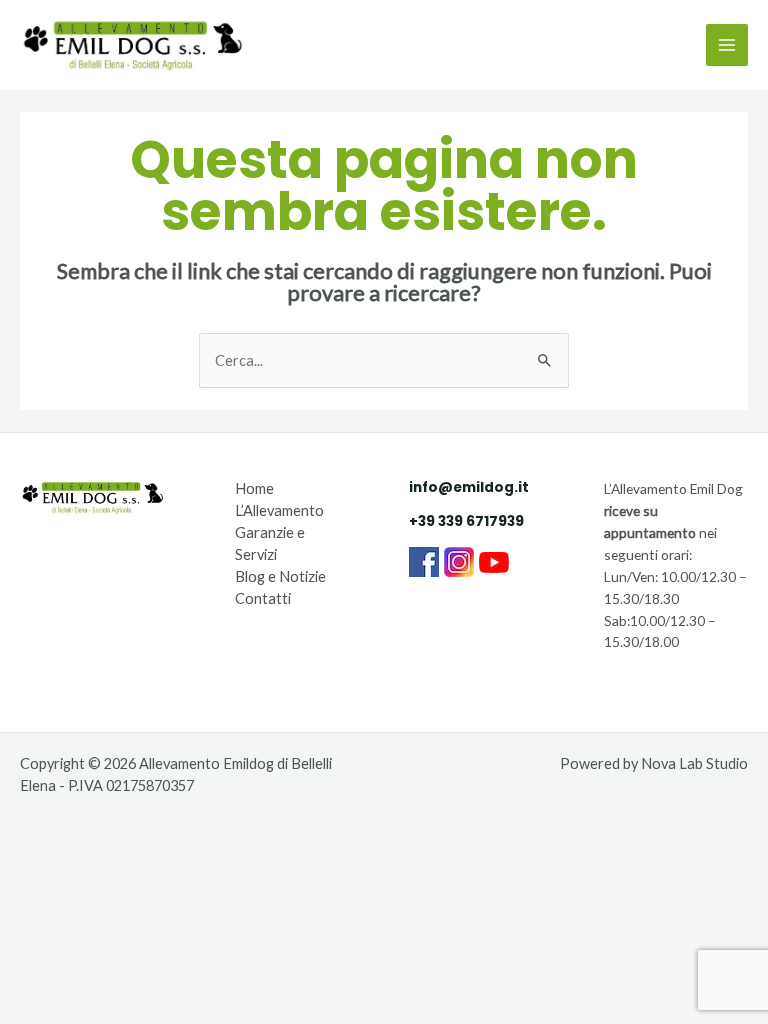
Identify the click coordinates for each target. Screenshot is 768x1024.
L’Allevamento (279, 510)
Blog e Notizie (280, 576)
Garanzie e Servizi (270, 543)
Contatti (263, 598)
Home (254, 488)
